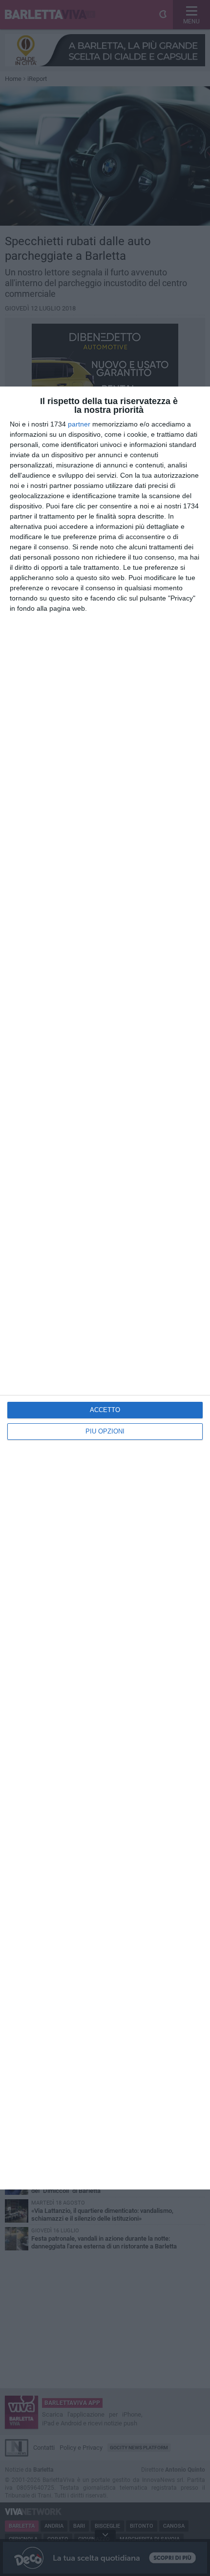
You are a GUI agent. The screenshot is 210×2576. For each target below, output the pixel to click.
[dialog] (105, 1288)
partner (79, 424)
